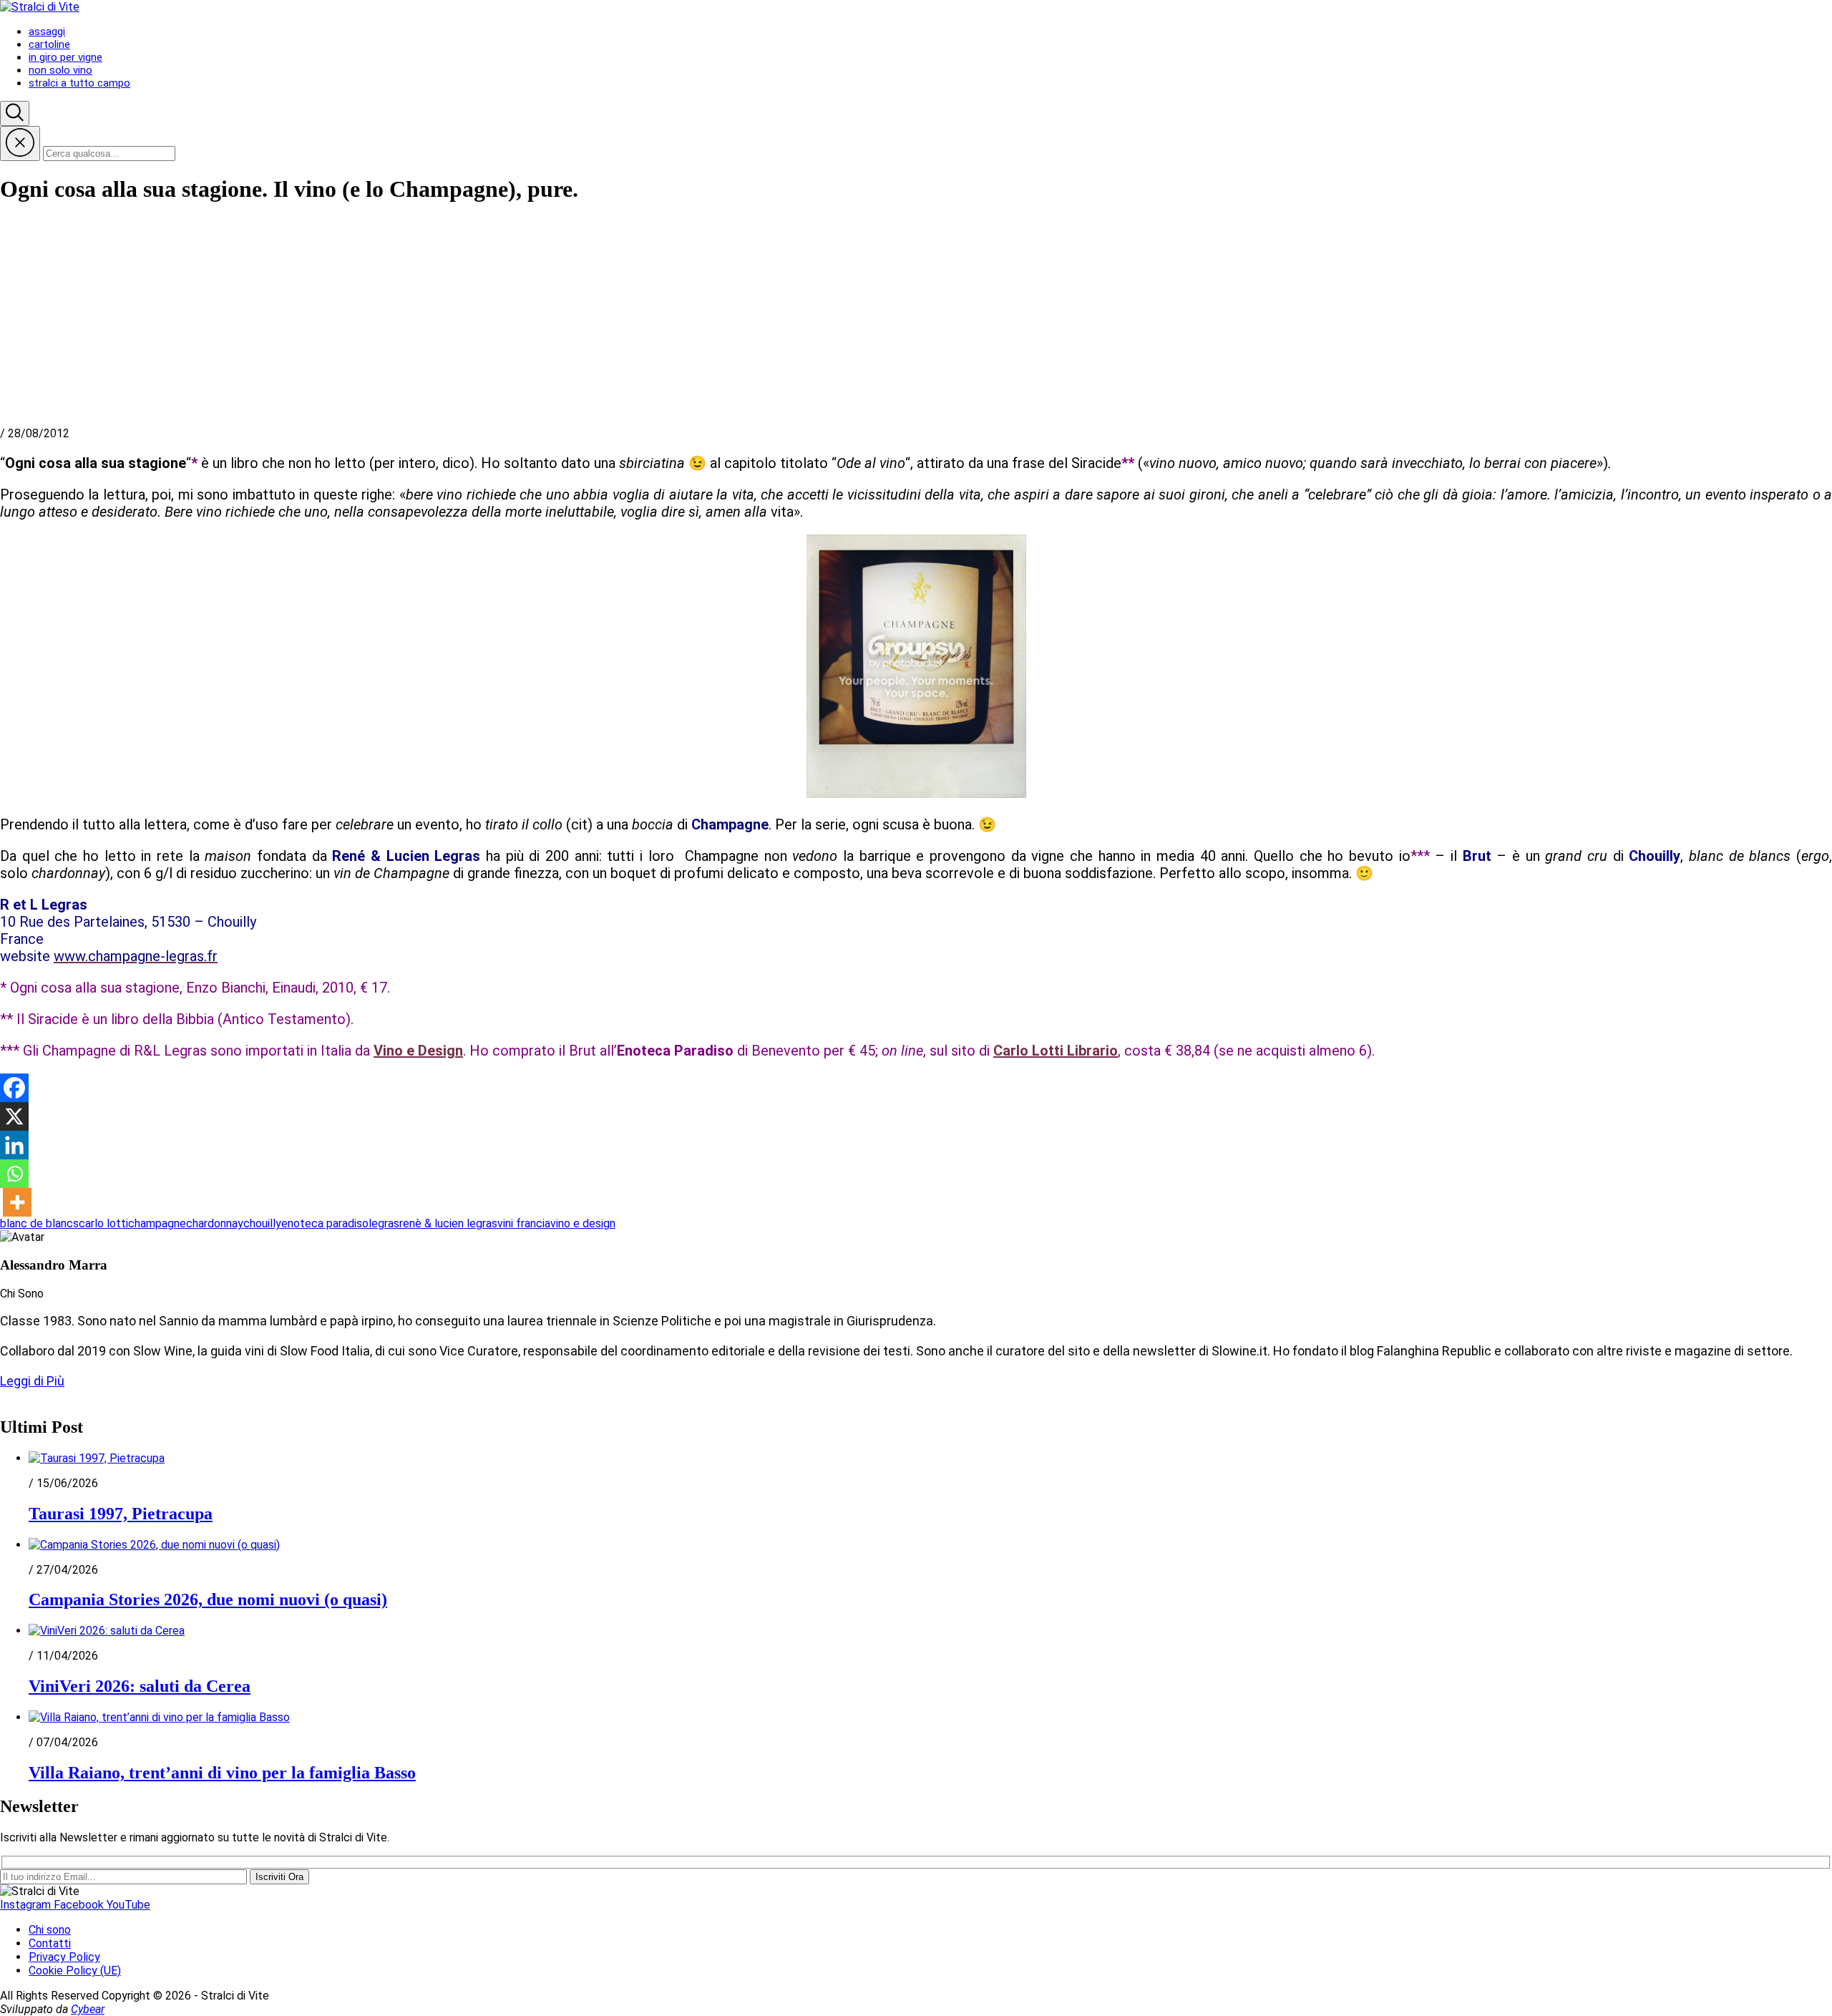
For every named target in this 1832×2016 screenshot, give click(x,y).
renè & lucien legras (448, 1223)
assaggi (47, 31)
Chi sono (50, 1930)
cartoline (49, 44)
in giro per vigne (65, 57)
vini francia (524, 1223)
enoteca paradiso (325, 1223)
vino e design (583, 1223)
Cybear (88, 2009)
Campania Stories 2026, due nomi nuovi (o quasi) (208, 1599)
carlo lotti (103, 1223)
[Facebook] (14, 1088)
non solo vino (60, 70)
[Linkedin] (14, 1145)
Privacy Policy (64, 1957)
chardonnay (215, 1223)
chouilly (262, 1223)
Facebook (80, 1905)
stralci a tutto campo (79, 83)
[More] (17, 1202)
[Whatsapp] (14, 1174)
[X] (14, 1116)
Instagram (27, 1905)
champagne (157, 1223)
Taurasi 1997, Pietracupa (121, 1514)
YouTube (128, 1905)
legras (384, 1223)
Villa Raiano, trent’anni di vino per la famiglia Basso (222, 1773)
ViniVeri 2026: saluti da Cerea (140, 1686)
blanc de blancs (39, 1223)
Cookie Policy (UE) (75, 1971)
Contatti (50, 1943)
